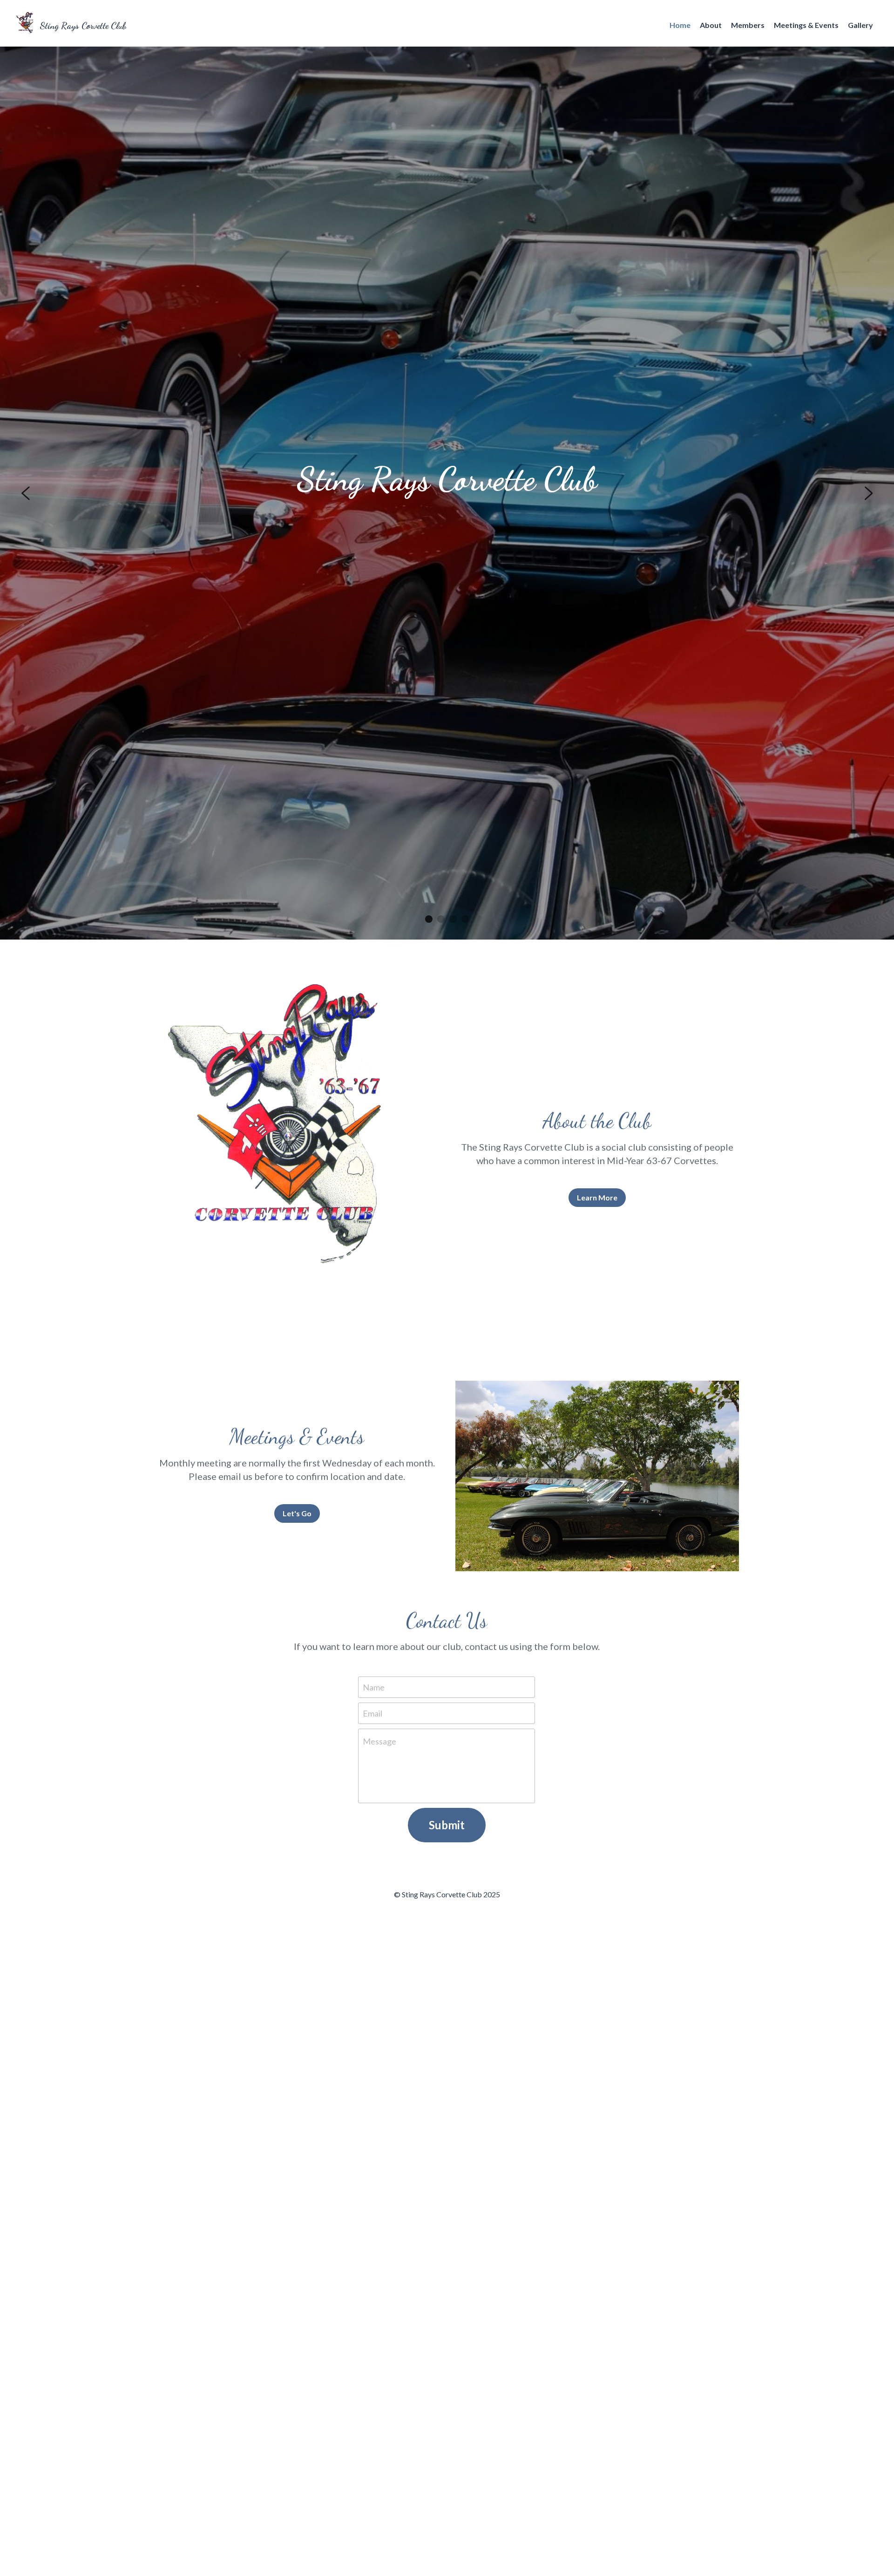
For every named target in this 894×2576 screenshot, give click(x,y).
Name (374, 1687)
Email (372, 1713)
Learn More (597, 1197)
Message (379, 1741)
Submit (447, 1825)
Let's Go (297, 1513)
